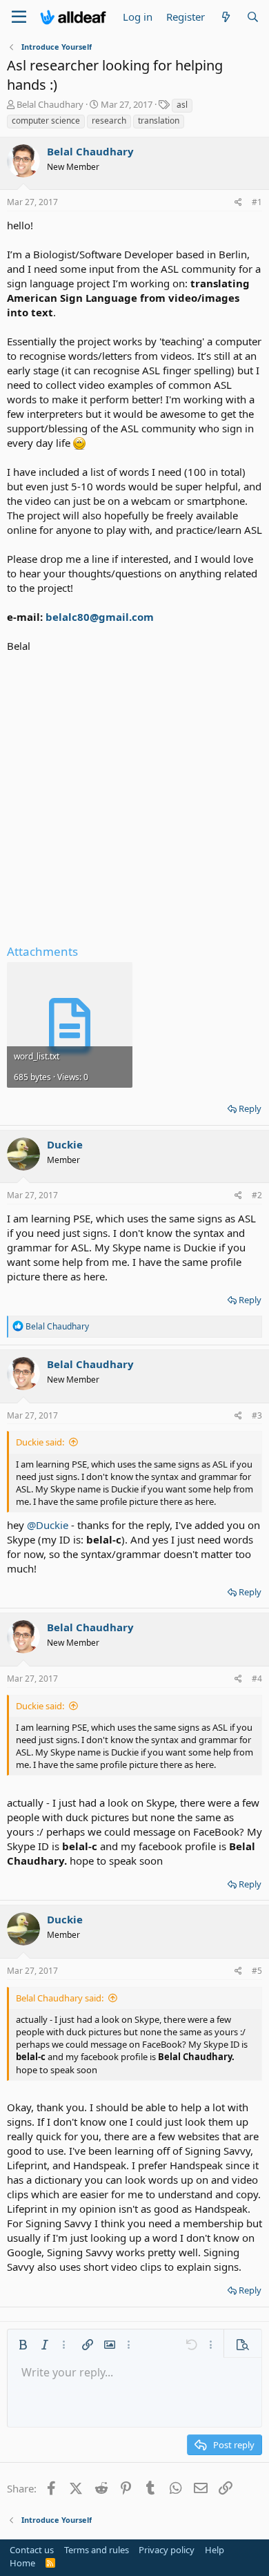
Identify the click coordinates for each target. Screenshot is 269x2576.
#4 (257, 1679)
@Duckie (48, 1525)
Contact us (32, 2550)
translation (159, 121)
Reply (250, 1108)
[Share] (238, 203)
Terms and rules (97, 2550)
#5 (257, 1971)
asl (182, 105)
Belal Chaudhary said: (60, 1998)
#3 (257, 1415)
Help (215, 2550)
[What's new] (225, 17)
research (109, 121)
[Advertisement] (134, 795)
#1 (257, 202)
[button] (23, 2345)
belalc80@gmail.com (100, 617)
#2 (257, 1195)
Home (22, 2563)
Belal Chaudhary (50, 104)
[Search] (253, 17)
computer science (46, 121)
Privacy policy (167, 2550)
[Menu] (19, 17)
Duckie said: (40, 1442)
